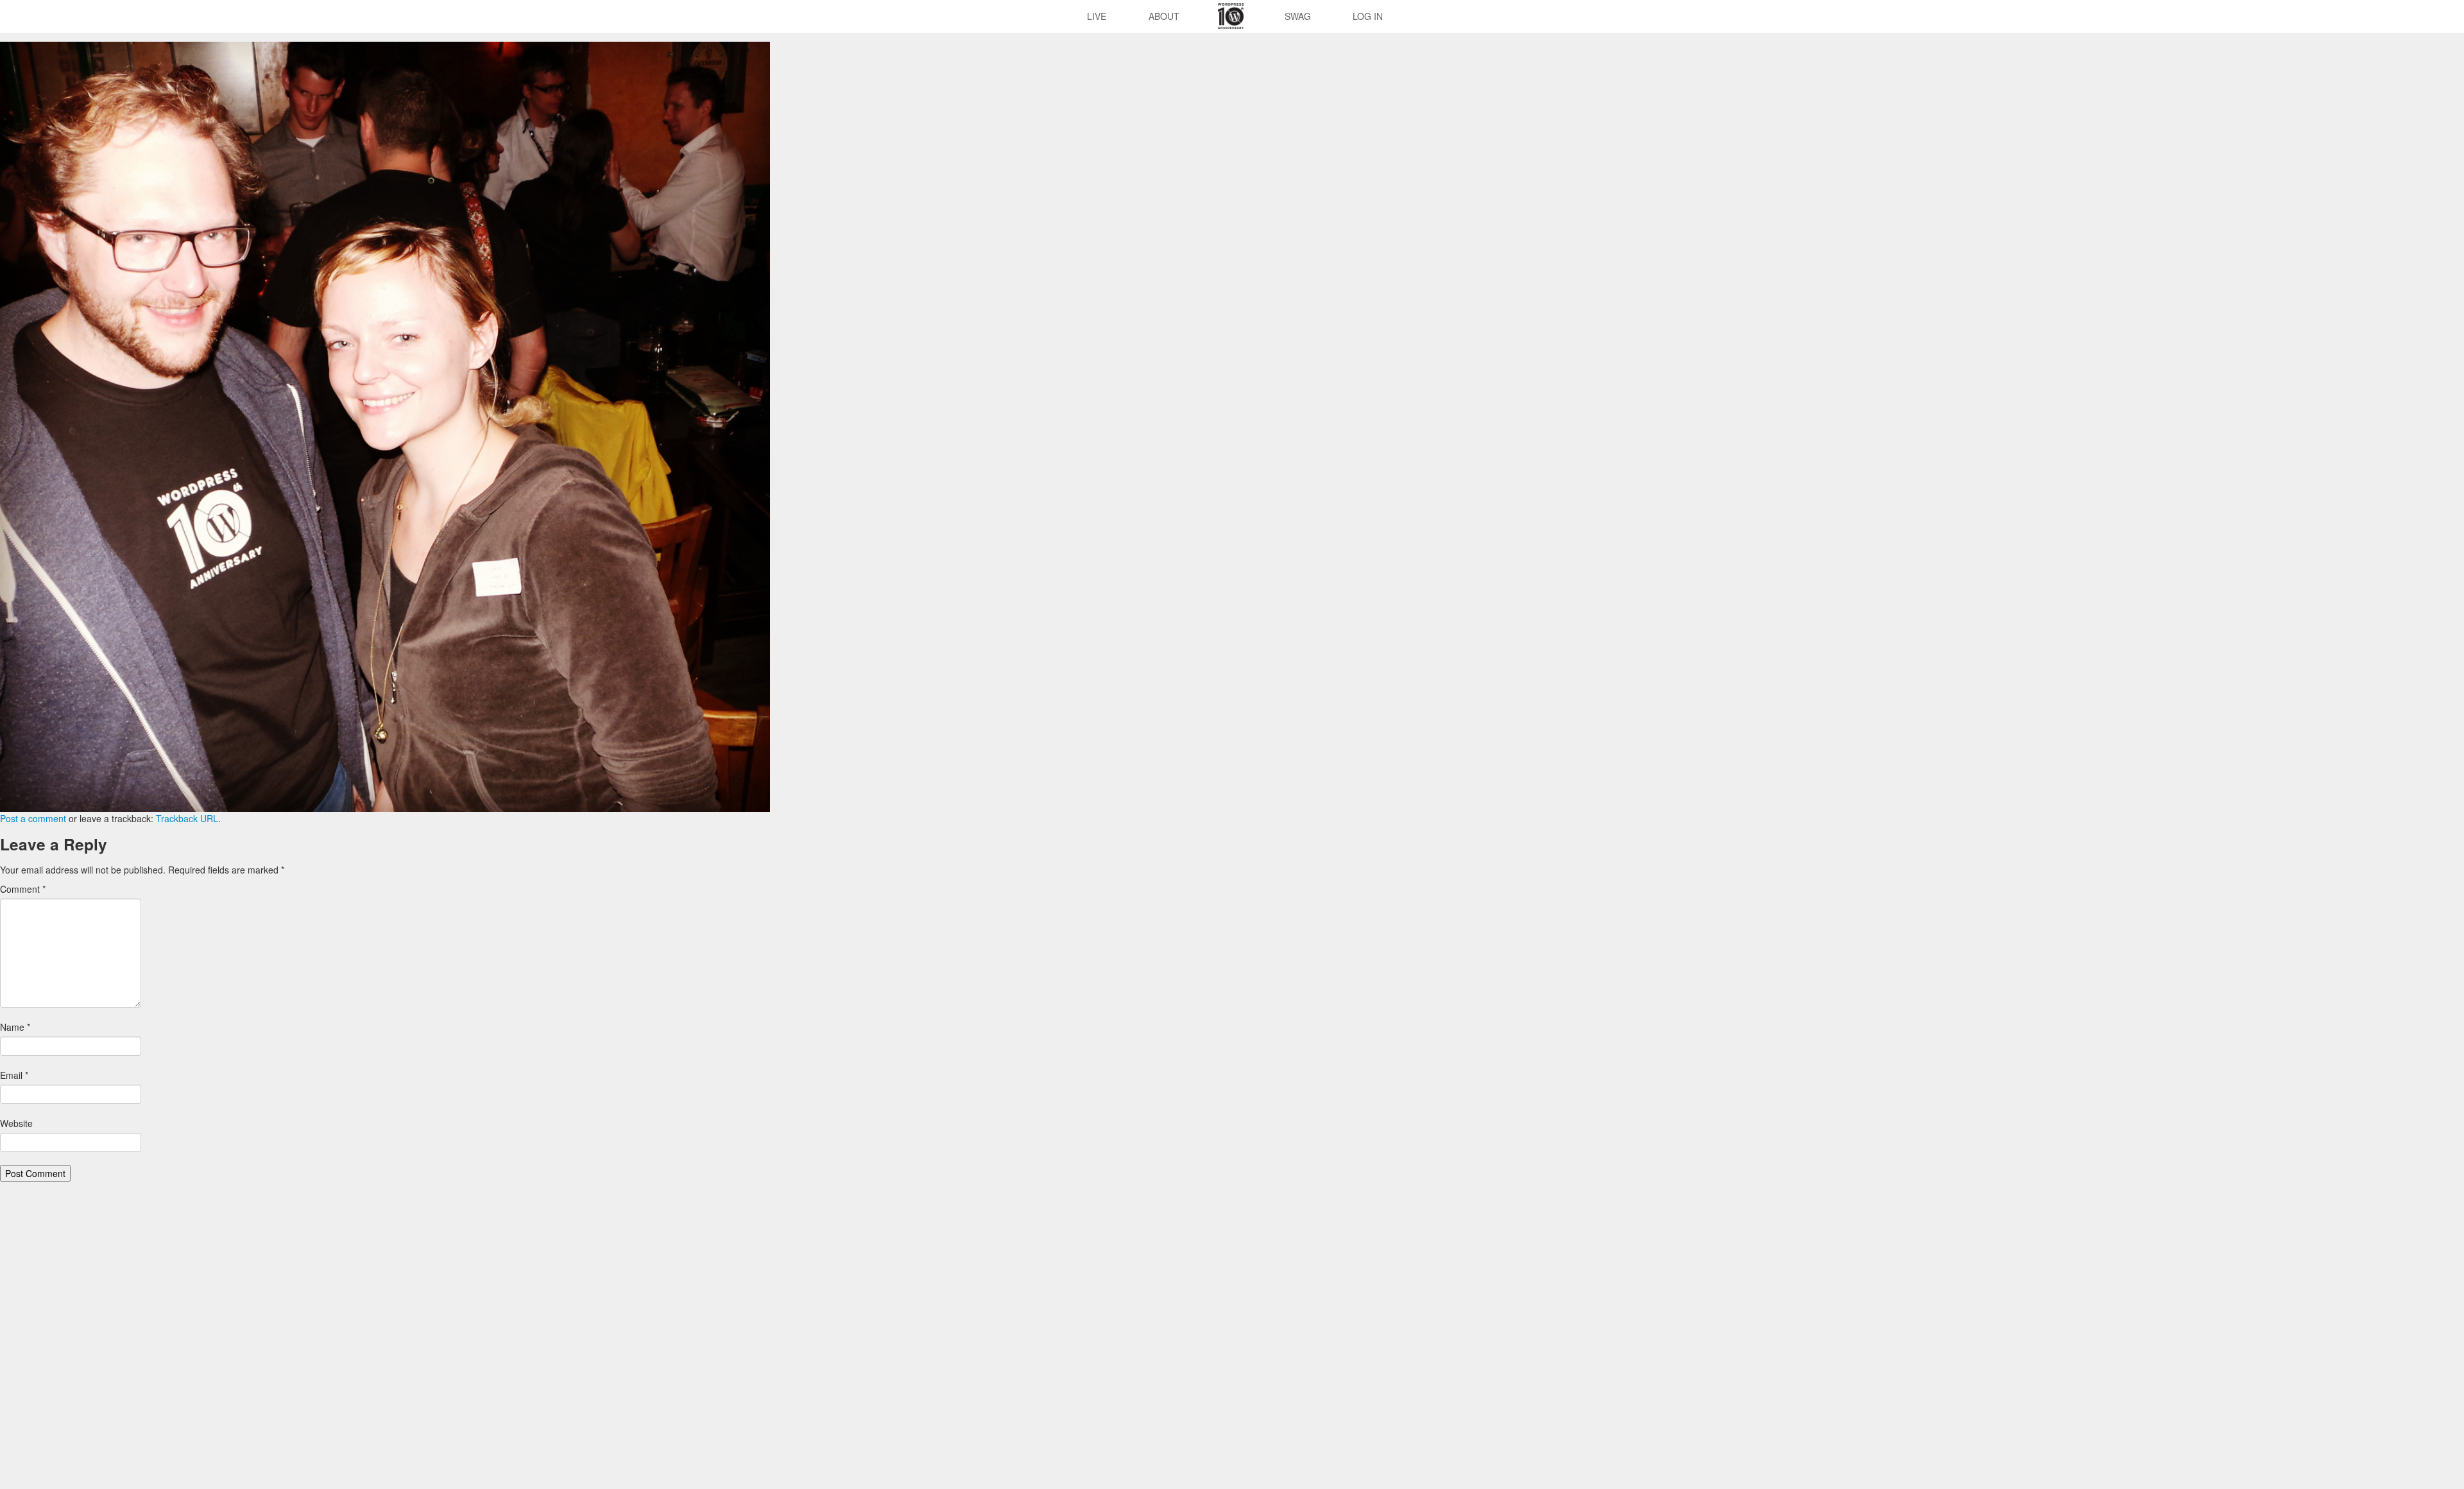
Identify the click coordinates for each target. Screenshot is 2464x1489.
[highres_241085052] (385, 426)
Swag (1298, 16)
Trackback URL (187, 818)
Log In (1368, 16)
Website (16, 1123)
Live (1097, 16)
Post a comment (33, 818)
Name (15, 1027)
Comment (23, 889)
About (1164, 16)
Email (14, 1075)
